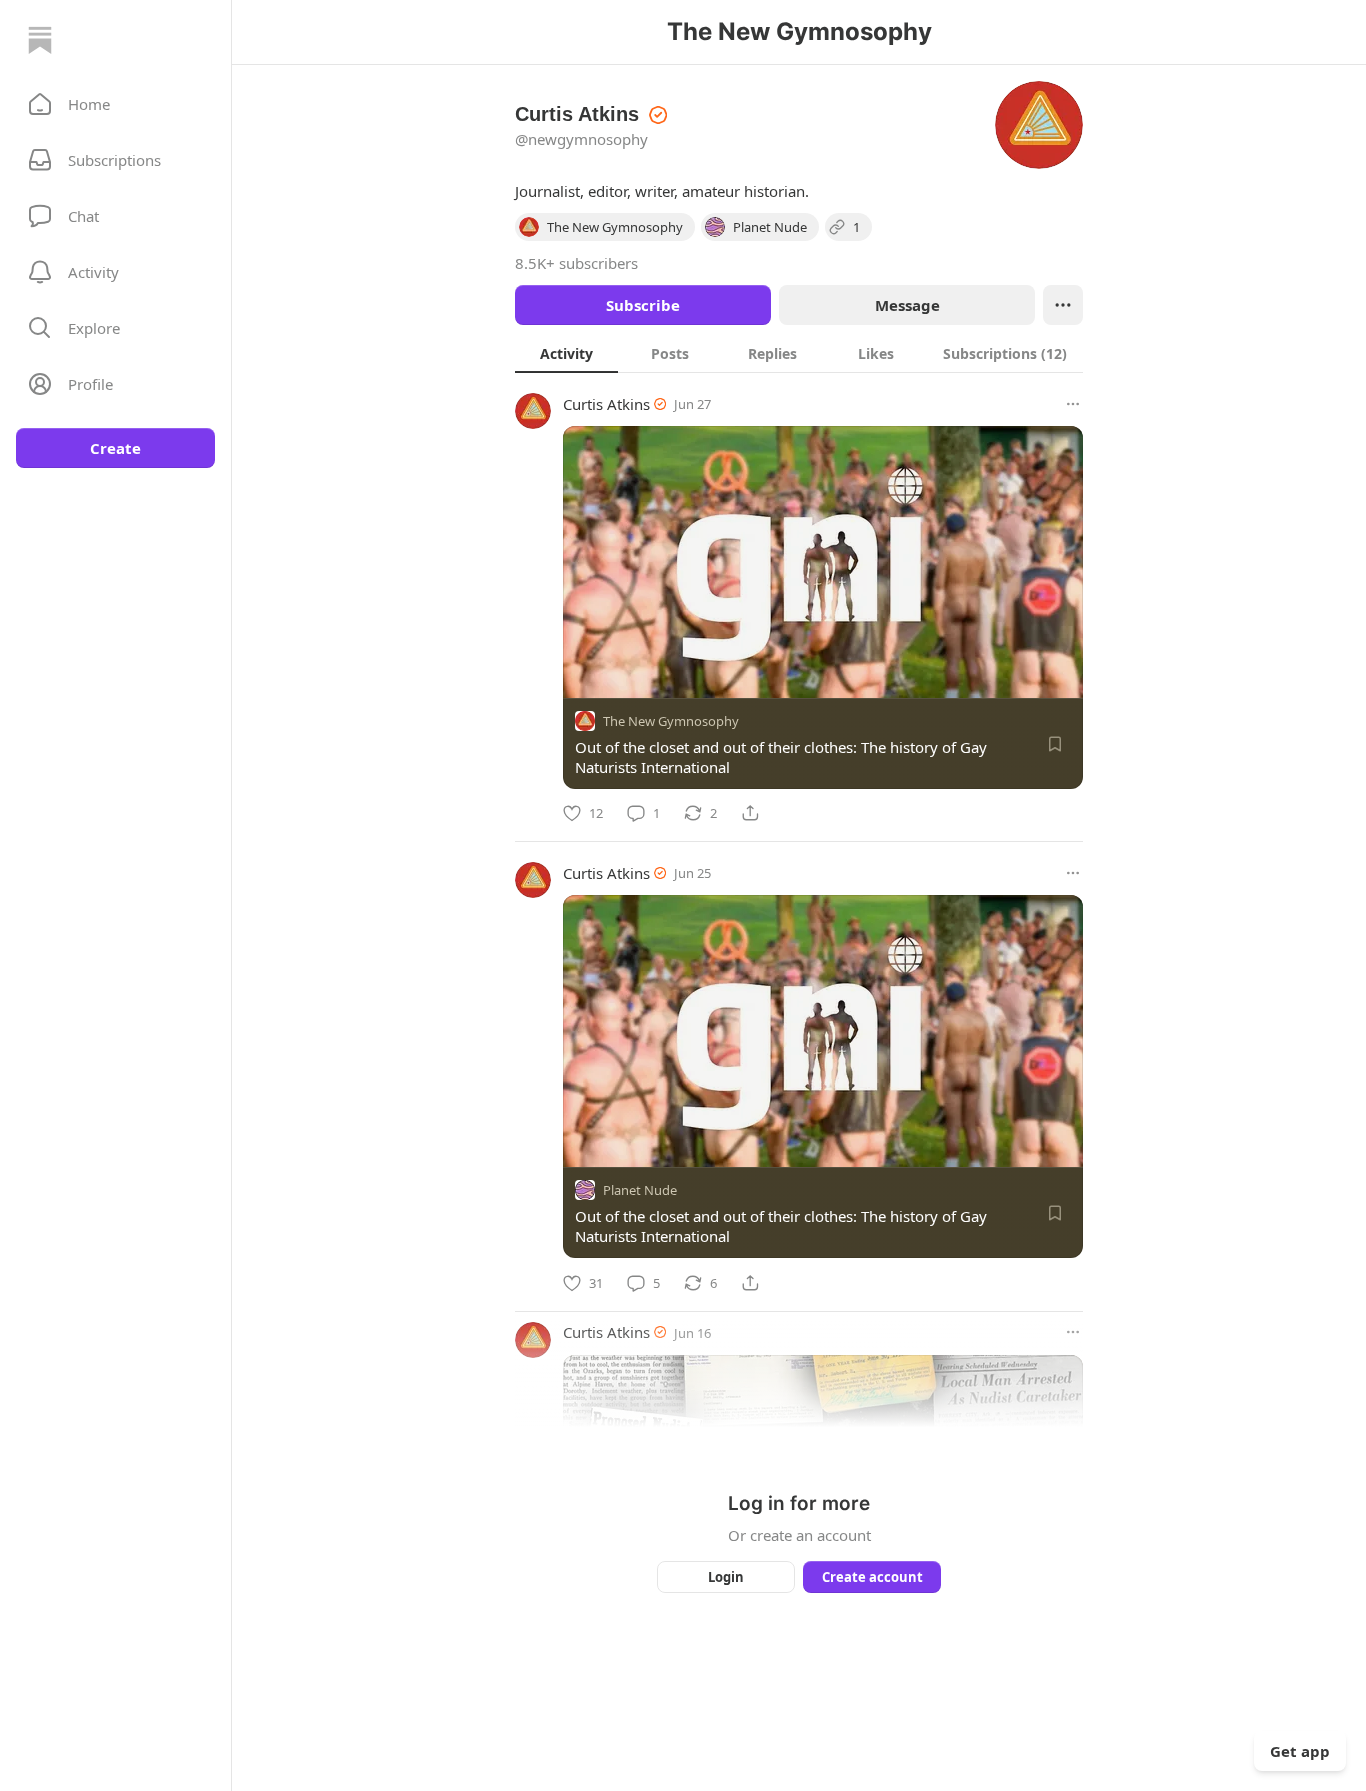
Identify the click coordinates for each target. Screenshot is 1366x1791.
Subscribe (643, 305)
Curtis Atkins (606, 404)
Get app (1300, 1751)
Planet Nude (640, 1191)
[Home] (40, 40)
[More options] (1073, 404)
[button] (115, 104)
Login (726, 1577)
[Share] (750, 813)
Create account (872, 1577)
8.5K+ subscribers (576, 263)
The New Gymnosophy (671, 721)
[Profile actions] (1063, 305)
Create (115, 448)
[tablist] (799, 353)
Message (907, 305)
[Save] (1055, 744)
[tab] (566, 353)
